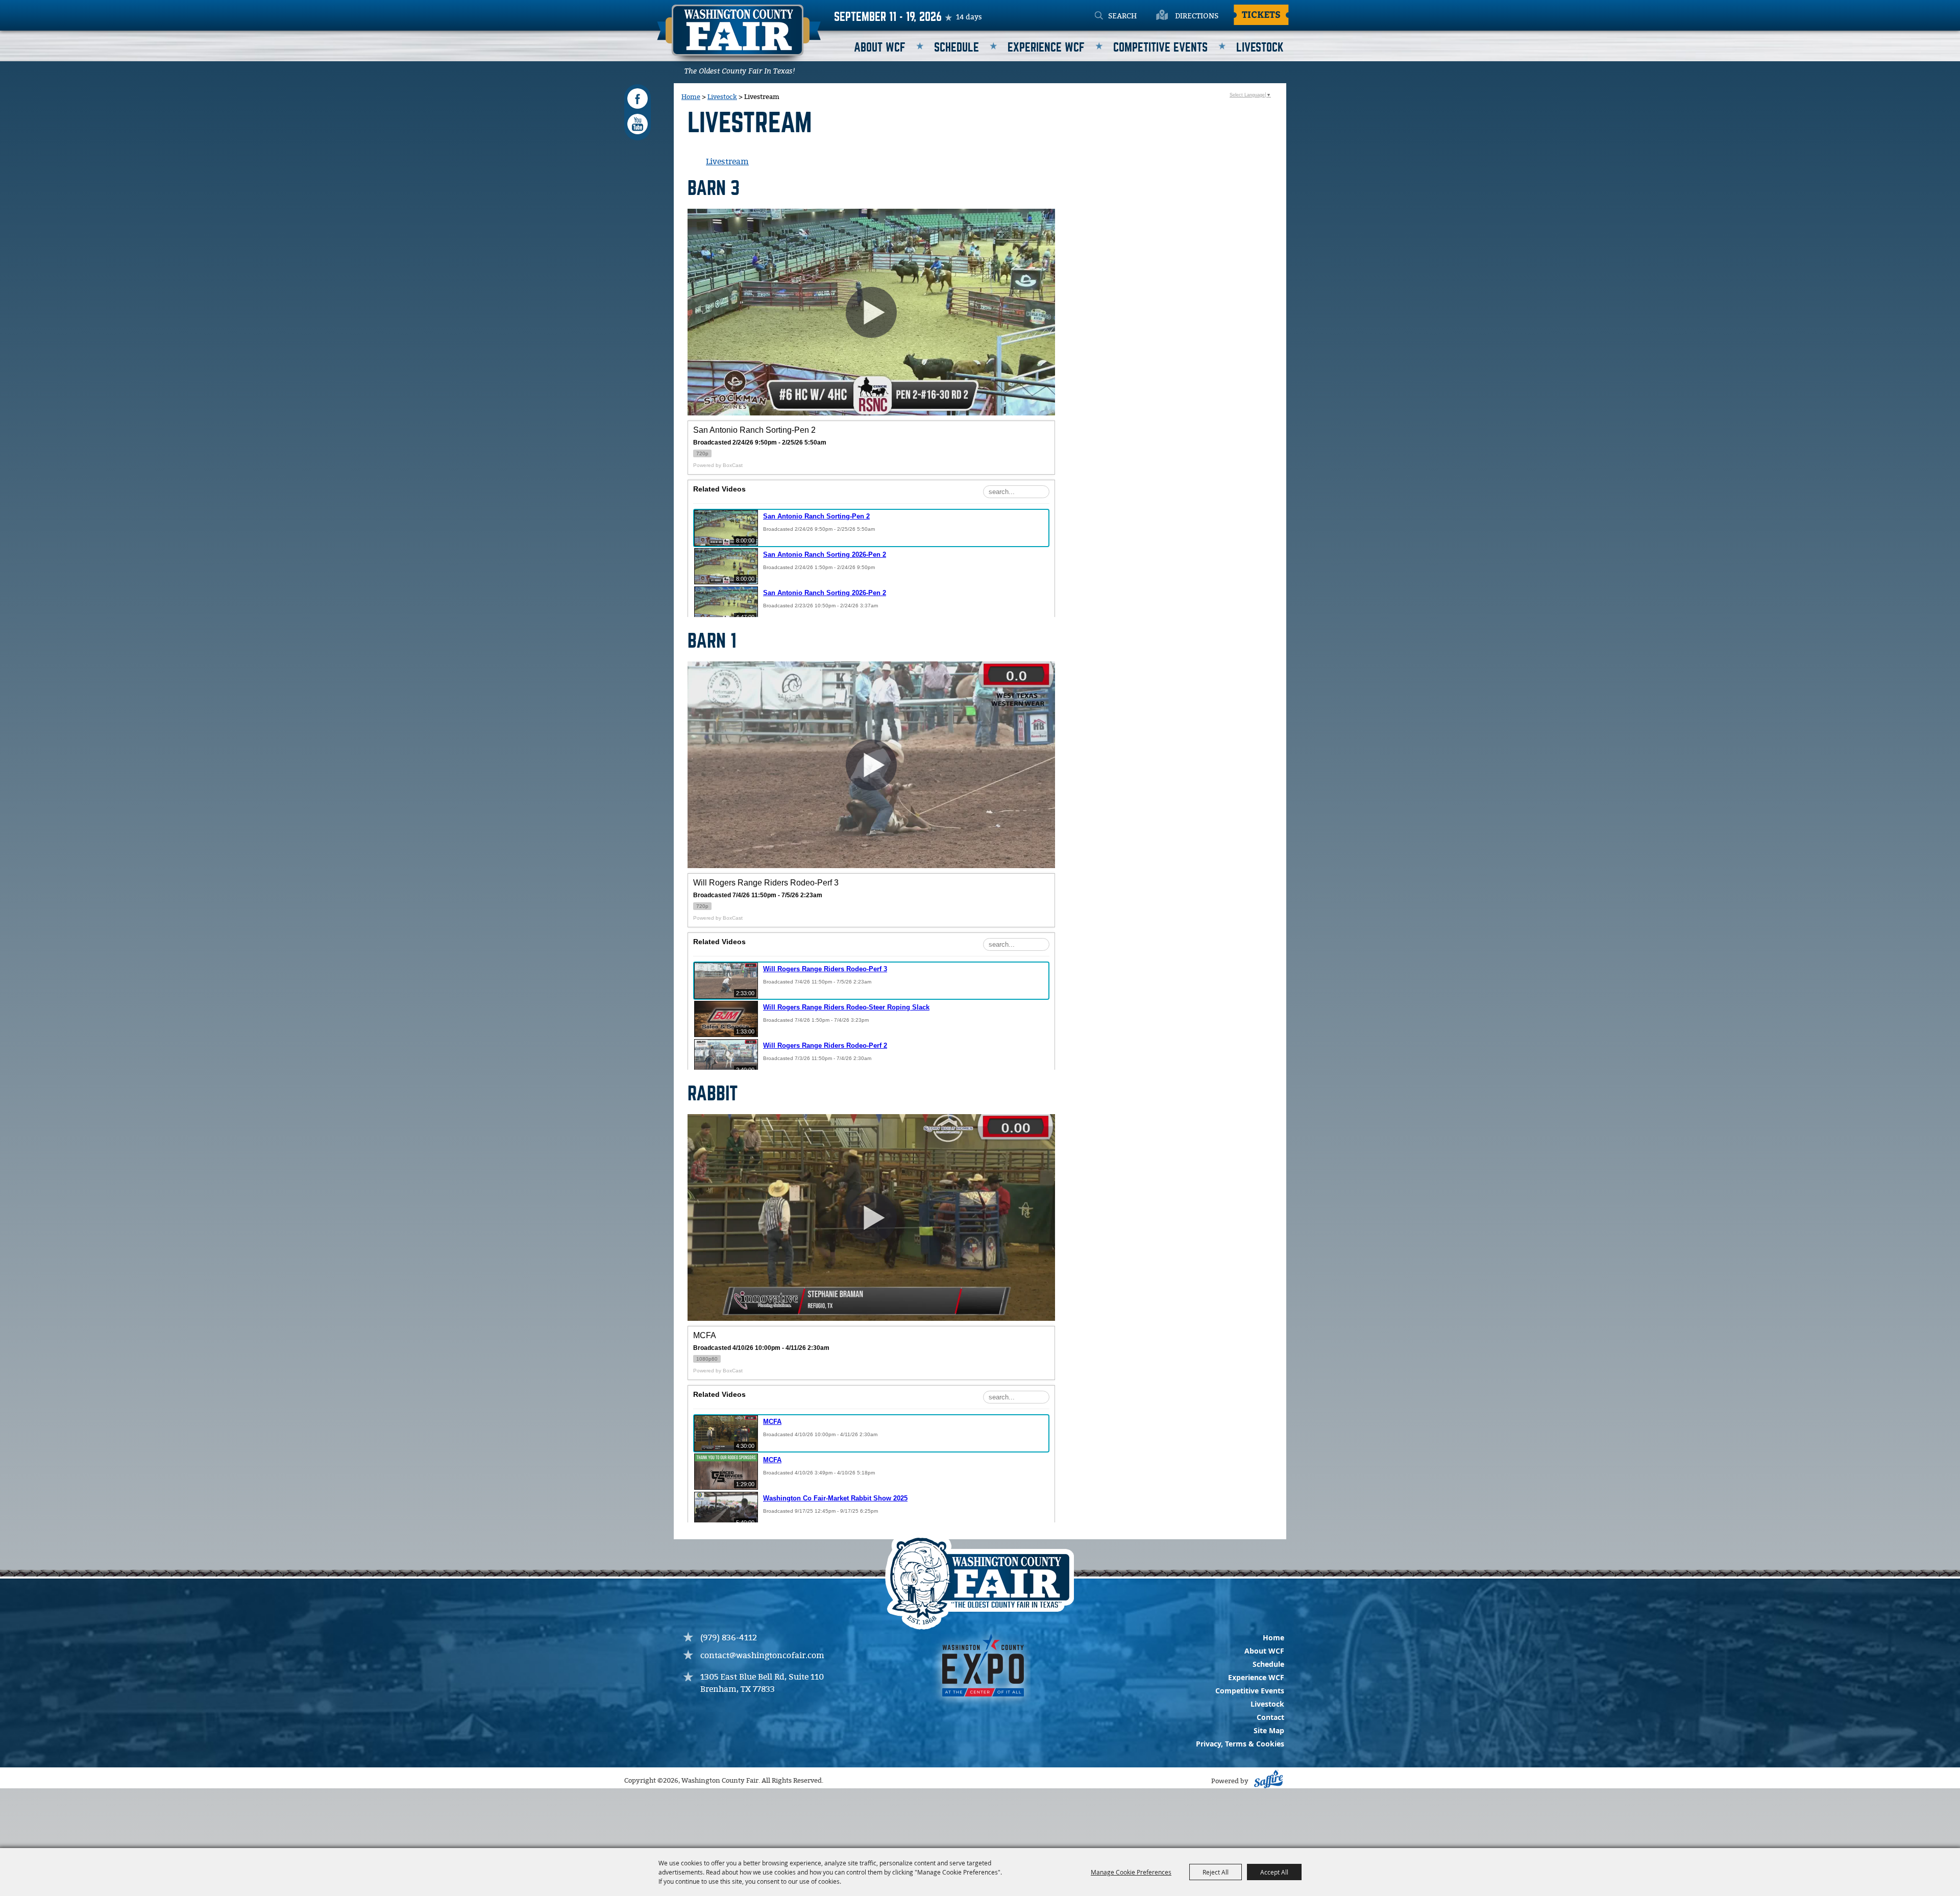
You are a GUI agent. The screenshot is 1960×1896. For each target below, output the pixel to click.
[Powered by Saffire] (1267, 1781)
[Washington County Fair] (739, 37)
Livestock (1260, 48)
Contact (1270, 1717)
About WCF (880, 48)
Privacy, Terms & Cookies (1240, 1744)
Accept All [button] (1274, 1872)
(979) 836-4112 (729, 1638)
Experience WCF (1046, 48)
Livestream (727, 162)
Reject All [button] (1216, 1872)
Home (691, 97)
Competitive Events (1160, 48)
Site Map (1269, 1730)
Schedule (957, 48)
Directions (1197, 16)
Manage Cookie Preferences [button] (1131, 1872)
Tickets (1261, 14)
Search (1099, 16)
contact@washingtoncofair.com (762, 1656)
